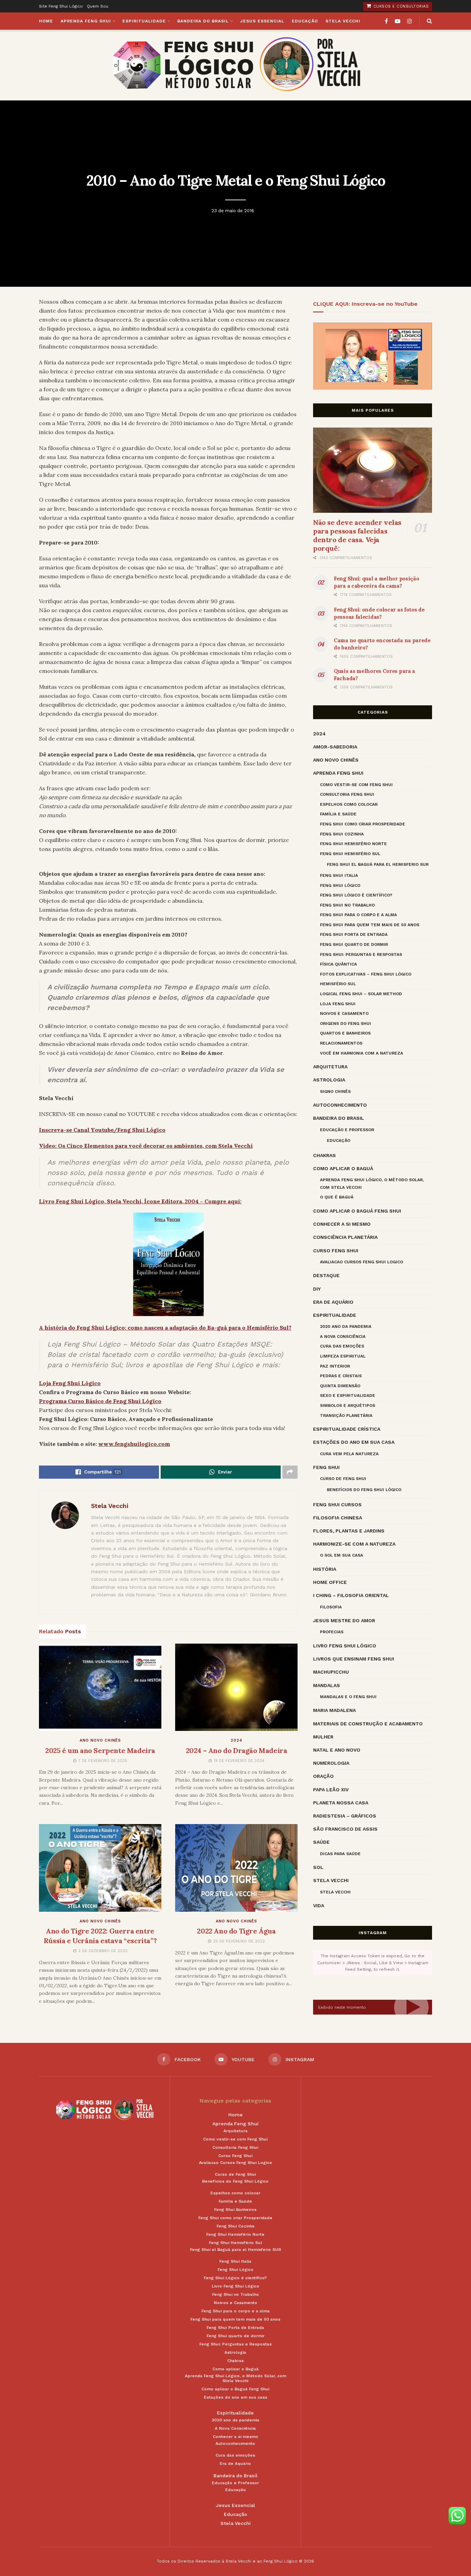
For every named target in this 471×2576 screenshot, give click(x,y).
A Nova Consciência (343, 1336)
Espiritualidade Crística (347, 1429)
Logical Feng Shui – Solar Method (361, 994)
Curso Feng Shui (336, 1251)
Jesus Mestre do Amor (344, 1620)
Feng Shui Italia (339, 875)
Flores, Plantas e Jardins (349, 1531)
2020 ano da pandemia (346, 1326)
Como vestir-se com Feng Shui (356, 785)
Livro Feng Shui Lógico (345, 1646)
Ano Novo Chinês (100, 1740)
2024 (237, 1740)
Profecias (332, 1632)
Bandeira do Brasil (203, 21)
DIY (317, 1289)
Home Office (330, 1582)
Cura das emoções (342, 1346)
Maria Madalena (334, 1710)
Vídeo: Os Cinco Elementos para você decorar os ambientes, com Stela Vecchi (146, 1146)
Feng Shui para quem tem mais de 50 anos (370, 925)
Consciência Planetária (345, 1237)
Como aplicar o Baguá (343, 1168)
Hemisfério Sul (338, 984)
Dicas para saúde (340, 1854)
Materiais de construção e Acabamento (368, 1724)
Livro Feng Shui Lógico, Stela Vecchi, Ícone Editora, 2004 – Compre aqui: (140, 1201)
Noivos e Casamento (344, 1013)
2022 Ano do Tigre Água (236, 1931)
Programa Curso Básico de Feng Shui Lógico (100, 1401)
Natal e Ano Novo (337, 1750)
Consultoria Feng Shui (347, 794)
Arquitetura (330, 1067)
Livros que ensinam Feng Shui (354, 1659)
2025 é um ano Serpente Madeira (100, 1750)
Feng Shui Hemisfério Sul (350, 854)
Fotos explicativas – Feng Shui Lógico (366, 974)
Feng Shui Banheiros (235, 2210)
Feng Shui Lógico (340, 885)
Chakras (324, 1155)
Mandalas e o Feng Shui (348, 1697)
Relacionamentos (341, 1043)
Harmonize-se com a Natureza (354, 1544)
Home (46, 21)
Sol (318, 1867)
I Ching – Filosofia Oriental (351, 1595)
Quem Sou (98, 6)
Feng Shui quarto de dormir (354, 944)
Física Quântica (338, 964)
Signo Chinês (335, 1091)
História (325, 1569)
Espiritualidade (144, 21)
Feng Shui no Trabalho (347, 905)
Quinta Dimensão (340, 1386)
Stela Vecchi (343, 21)
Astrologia (329, 1080)
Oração (323, 1776)
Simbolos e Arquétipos (348, 1405)
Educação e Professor (347, 1130)
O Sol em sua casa (342, 1555)
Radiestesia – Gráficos (345, 1816)
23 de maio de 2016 (233, 211)
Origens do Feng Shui (345, 1023)
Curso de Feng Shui (343, 1479)
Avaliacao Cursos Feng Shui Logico (362, 1262)
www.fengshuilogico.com (134, 1444)
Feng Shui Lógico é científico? (356, 895)
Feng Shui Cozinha (342, 834)
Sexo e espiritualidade (348, 1395)
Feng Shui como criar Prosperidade (363, 824)
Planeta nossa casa (341, 1803)
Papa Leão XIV (331, 1790)
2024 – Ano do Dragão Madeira (237, 1750)
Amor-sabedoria (335, 747)
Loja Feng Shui (338, 1004)
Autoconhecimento (340, 1105)
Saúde (321, 1842)
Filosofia (331, 1607)
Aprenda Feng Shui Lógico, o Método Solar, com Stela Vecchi (372, 1184)
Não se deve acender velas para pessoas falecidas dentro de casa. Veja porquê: (357, 535)
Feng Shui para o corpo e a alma (358, 915)
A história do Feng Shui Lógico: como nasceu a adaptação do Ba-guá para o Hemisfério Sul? (165, 1328)
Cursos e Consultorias (400, 6)
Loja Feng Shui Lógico (70, 1383)
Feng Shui (326, 1467)
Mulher (323, 1737)
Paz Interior (335, 1366)
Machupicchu (331, 1672)
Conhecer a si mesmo (342, 1224)
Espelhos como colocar (349, 804)
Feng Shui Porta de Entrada (354, 934)
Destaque (326, 1275)
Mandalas (327, 1685)
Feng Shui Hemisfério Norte (353, 844)
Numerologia (331, 1763)
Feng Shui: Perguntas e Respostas (361, 954)
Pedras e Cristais (341, 1376)
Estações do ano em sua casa (354, 1442)
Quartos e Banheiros (345, 1033)
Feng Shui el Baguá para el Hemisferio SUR (378, 864)
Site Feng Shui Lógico (61, 6)
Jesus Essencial (262, 21)
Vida (319, 1906)
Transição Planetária (346, 1416)
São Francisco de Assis (345, 1829)
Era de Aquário (333, 1302)
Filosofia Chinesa (338, 1518)
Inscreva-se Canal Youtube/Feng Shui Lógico (102, 1130)
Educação (305, 21)
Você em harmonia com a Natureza (362, 1053)
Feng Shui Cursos (337, 1505)
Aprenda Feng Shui (86, 21)
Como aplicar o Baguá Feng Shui (357, 1211)
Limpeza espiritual (343, 1356)
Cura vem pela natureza (349, 1454)
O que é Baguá (337, 1197)
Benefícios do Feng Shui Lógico (364, 1490)
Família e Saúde (338, 814)
